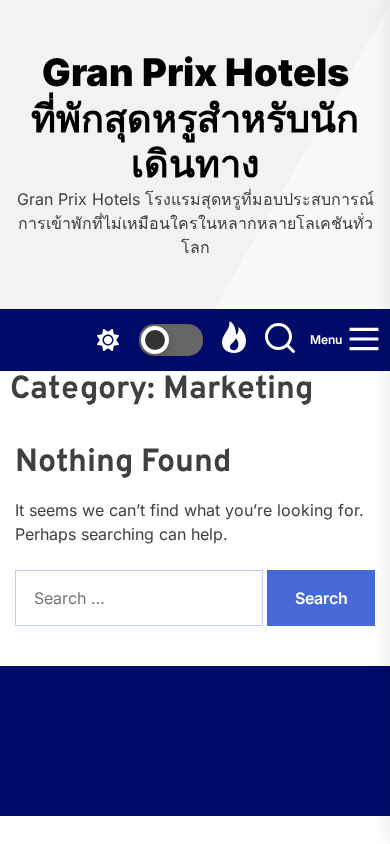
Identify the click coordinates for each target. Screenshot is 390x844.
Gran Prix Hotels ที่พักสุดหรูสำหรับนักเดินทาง (195, 118)
